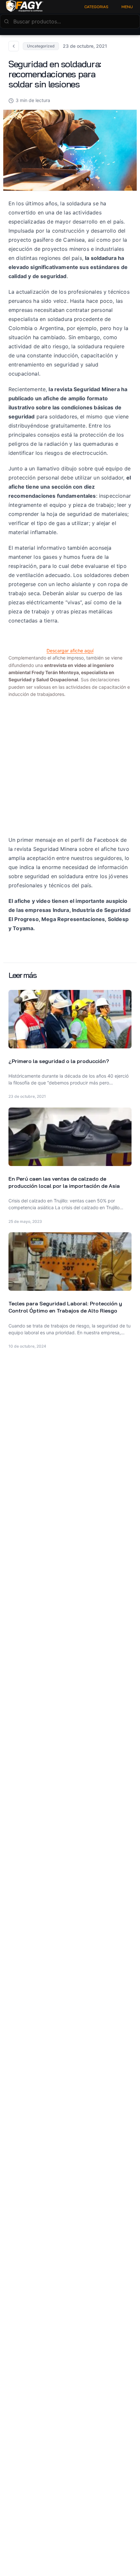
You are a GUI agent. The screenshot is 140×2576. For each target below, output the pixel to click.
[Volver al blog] (14, 46)
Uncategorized (41, 46)
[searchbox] (70, 21)
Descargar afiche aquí (70, 651)
